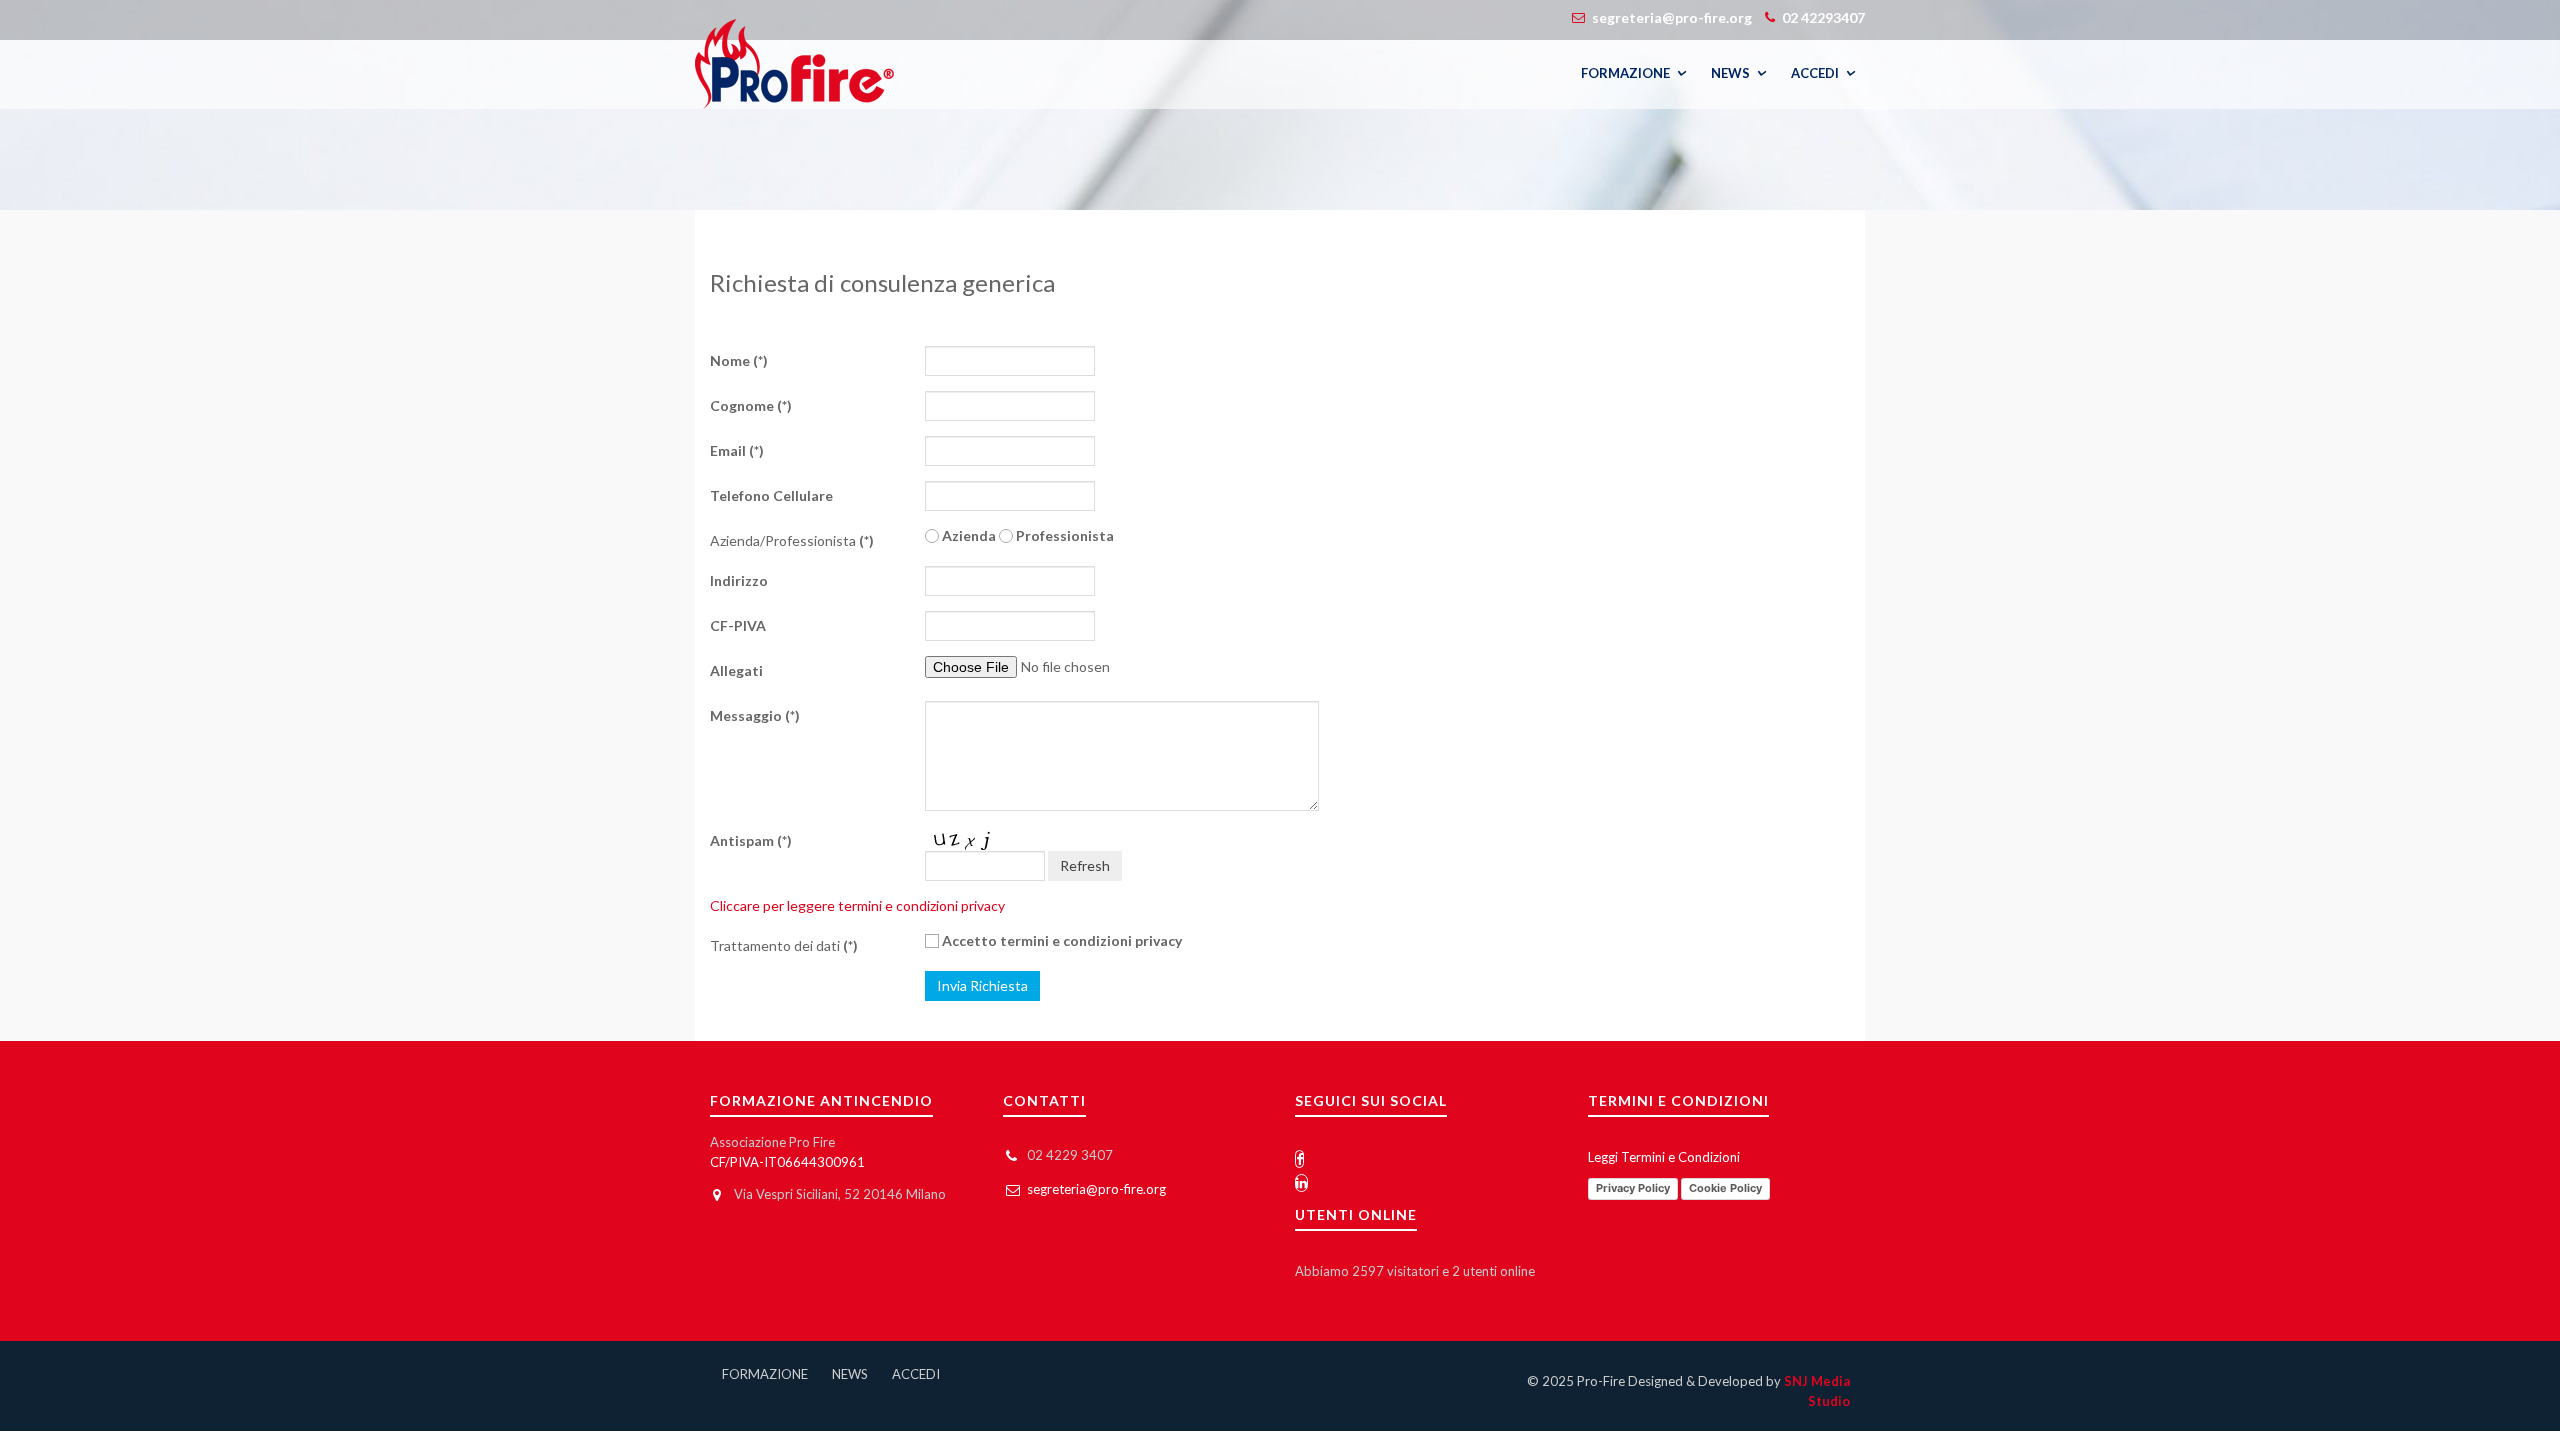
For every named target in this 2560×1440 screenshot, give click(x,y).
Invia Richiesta (982, 985)
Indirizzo (739, 580)
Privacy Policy (1633, 1188)
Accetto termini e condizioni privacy (1060, 940)
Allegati (736, 670)
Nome (739, 360)
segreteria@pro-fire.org (1096, 1189)
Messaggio (755, 715)
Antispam (751, 840)
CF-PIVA (738, 625)
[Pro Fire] (794, 64)
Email (737, 450)
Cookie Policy (1725, 1188)
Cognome (751, 405)
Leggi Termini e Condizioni (1664, 1157)
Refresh (1085, 865)
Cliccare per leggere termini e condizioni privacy (857, 905)
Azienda (967, 535)
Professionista (1063, 535)
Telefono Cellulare (771, 495)
